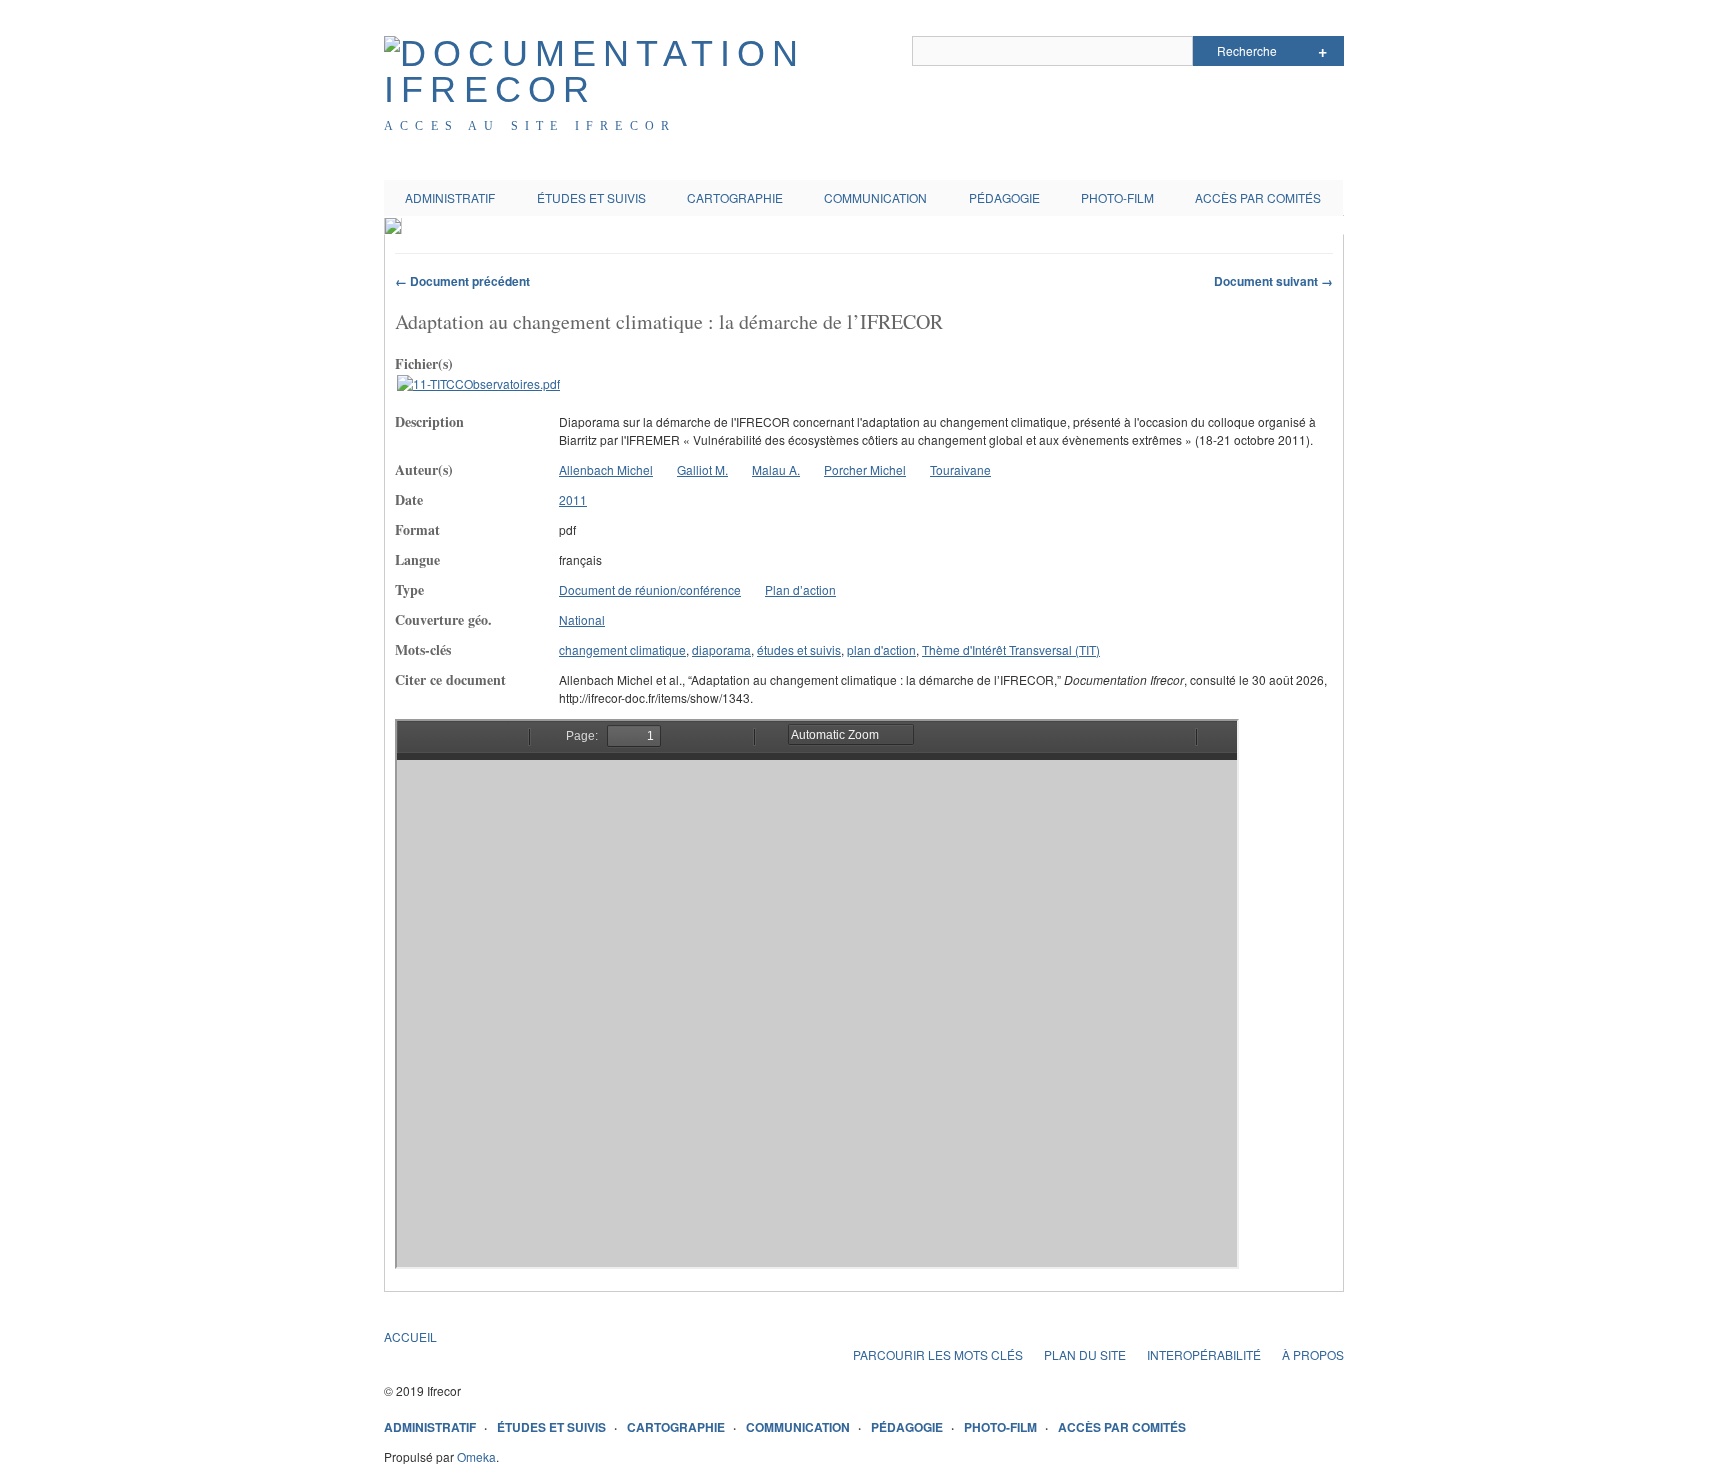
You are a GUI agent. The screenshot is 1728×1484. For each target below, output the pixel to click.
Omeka (476, 1456)
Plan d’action (800, 589)
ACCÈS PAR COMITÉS (1258, 197)
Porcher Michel (865, 469)
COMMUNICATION (875, 197)
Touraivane (960, 469)
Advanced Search (1322, 51)
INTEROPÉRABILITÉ (1204, 1354)
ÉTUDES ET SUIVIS (591, 197)
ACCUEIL (410, 1336)
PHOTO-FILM (1117, 197)
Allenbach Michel (606, 469)
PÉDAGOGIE (1004, 197)
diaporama (721, 649)
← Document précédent (462, 281)
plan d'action (881, 649)
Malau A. (776, 469)
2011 (573, 499)
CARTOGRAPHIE (735, 197)
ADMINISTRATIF (450, 197)
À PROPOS (1313, 1354)
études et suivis (799, 649)
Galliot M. (702, 469)
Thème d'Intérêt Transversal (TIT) (1011, 649)
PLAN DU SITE (1085, 1354)
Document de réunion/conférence (650, 589)
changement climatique (622, 649)
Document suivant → (1273, 281)
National (582, 619)
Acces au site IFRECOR (530, 126)
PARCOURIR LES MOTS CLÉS (938, 1354)
